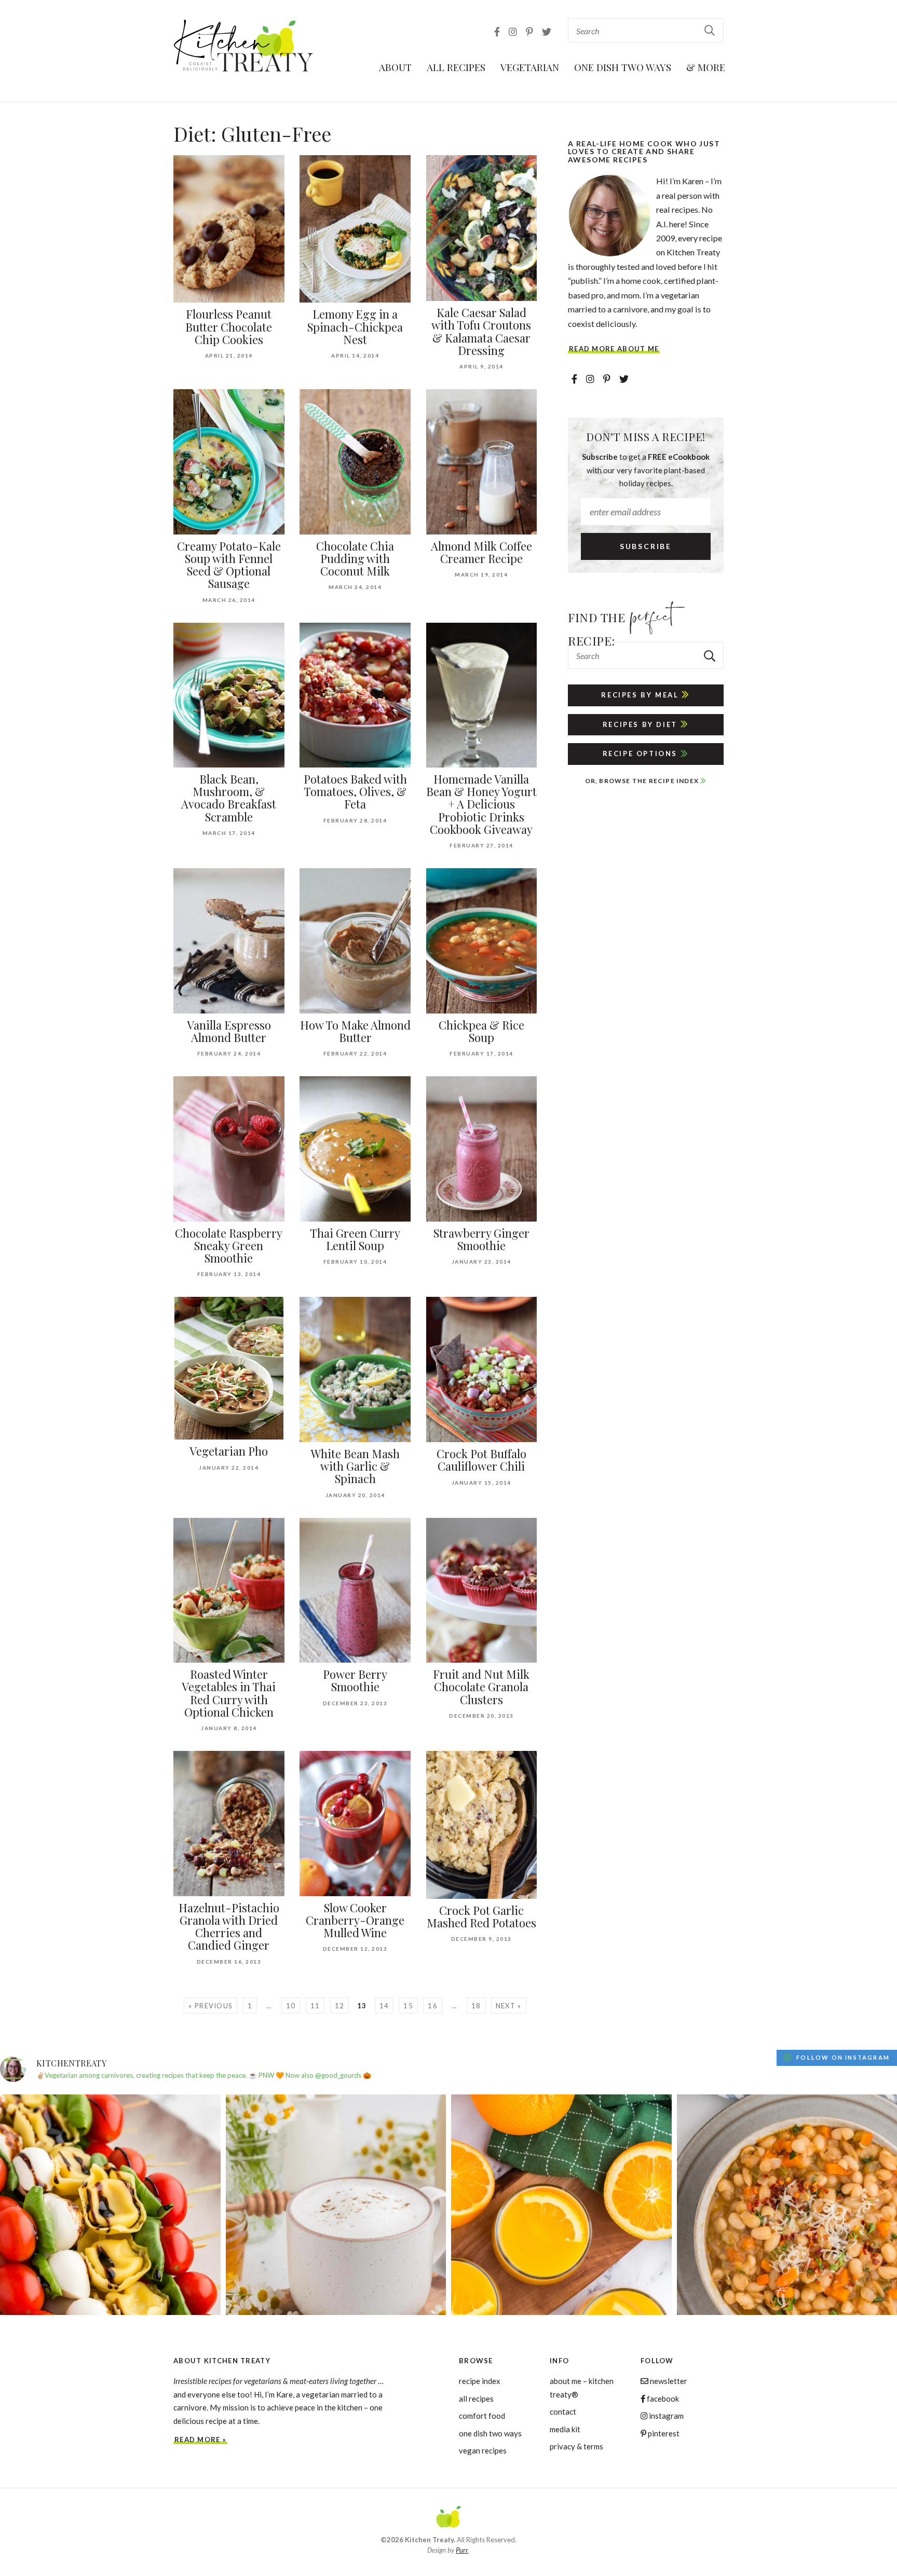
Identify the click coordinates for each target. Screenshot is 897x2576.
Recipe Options (642, 753)
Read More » (200, 2440)
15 (408, 2006)
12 (340, 2006)
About (395, 67)
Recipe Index (480, 2381)
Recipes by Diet (642, 724)
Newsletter (668, 2381)
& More (706, 67)
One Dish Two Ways (623, 67)
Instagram (665, 2416)
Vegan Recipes (483, 2450)
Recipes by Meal (641, 695)
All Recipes (456, 67)
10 (291, 2006)
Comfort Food (482, 2416)
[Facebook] (498, 32)
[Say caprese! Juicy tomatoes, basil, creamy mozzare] (110, 2205)
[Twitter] (547, 32)
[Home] (448, 2518)
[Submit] (710, 30)
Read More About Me (614, 349)
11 (315, 2006)
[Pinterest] (530, 32)
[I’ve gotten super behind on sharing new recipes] (336, 2205)
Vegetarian (530, 67)
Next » (509, 2006)
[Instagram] (514, 32)
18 (476, 2006)
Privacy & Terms (576, 2446)
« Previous (210, 2006)
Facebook (662, 2399)
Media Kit (565, 2429)
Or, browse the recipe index (643, 781)
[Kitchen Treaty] (244, 46)
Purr (462, 2550)
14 (384, 2006)
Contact (563, 2411)
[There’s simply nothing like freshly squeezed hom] (561, 2205)
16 (433, 2006)
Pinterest (663, 2433)
